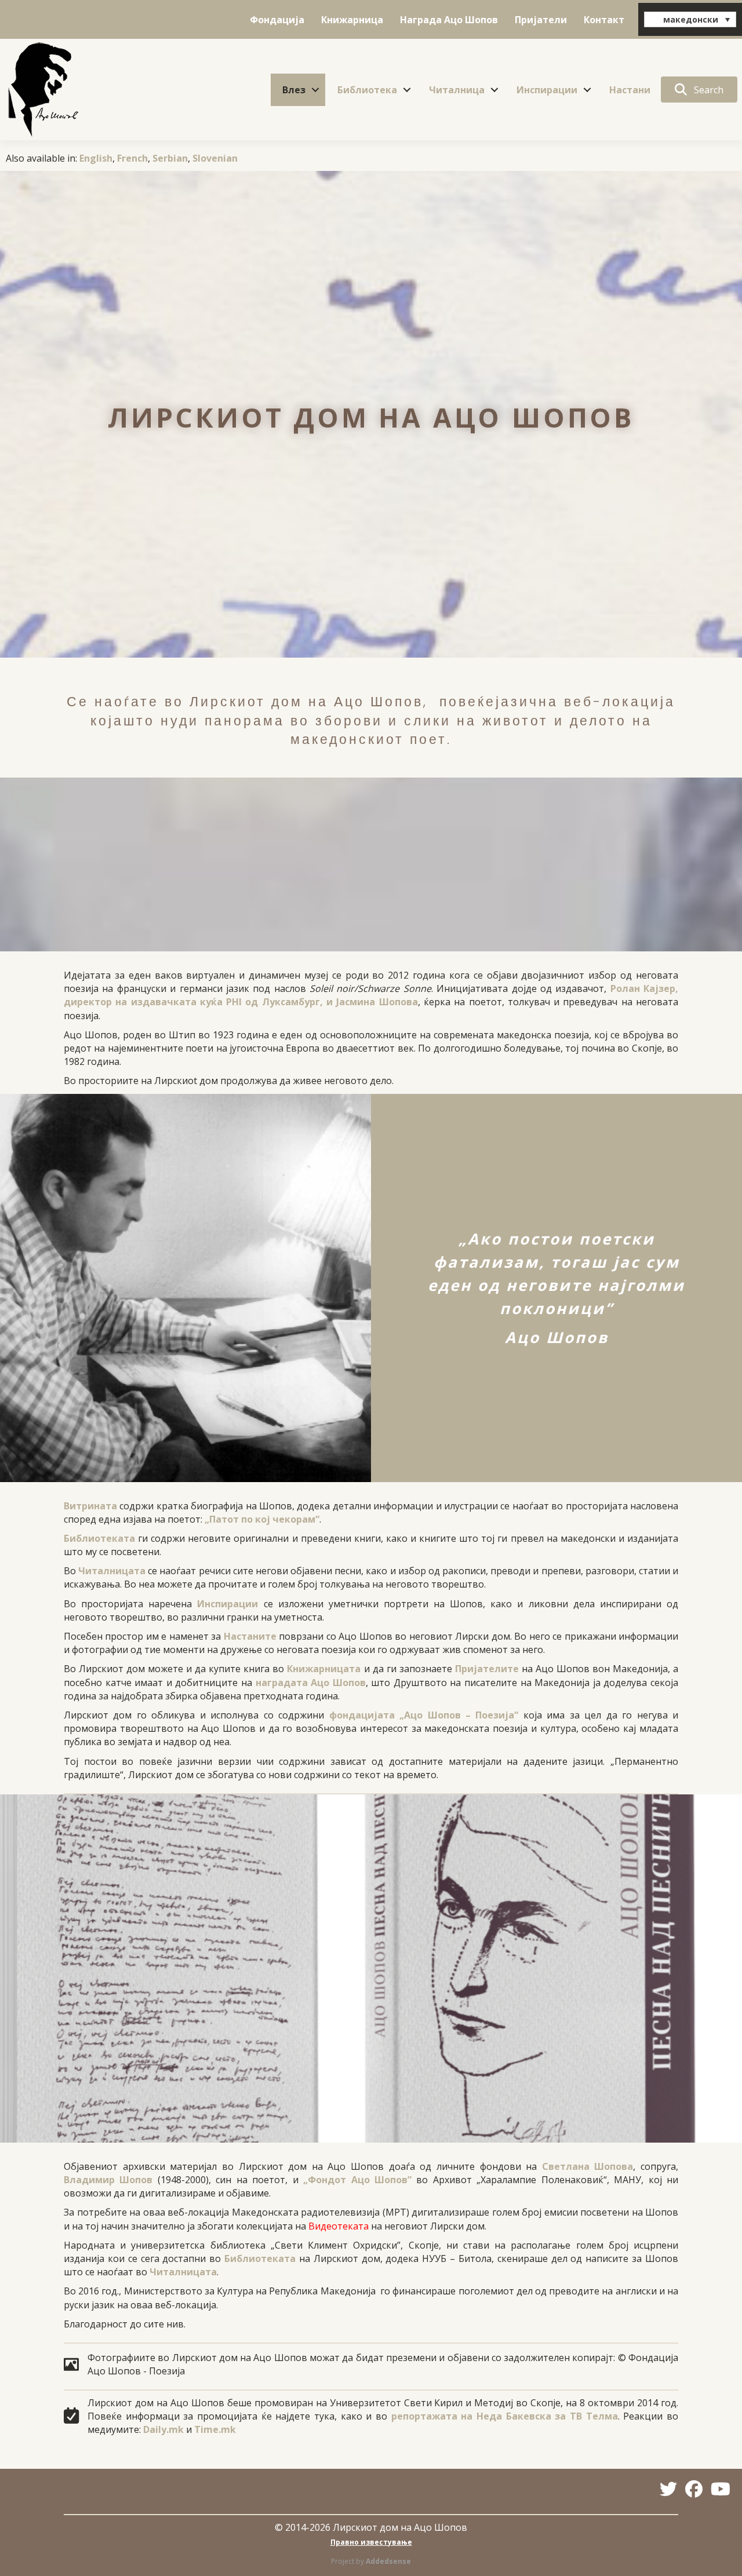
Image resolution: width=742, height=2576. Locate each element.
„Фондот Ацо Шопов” (357, 2180)
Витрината (90, 1506)
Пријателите (487, 1669)
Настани (630, 90)
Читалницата (112, 1571)
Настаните (250, 1636)
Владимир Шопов (108, 2180)
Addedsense (388, 2561)
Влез (294, 90)
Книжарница (352, 20)
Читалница (457, 90)
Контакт (604, 20)
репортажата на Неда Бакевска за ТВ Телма (505, 2416)
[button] (315, 90)
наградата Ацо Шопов (311, 1683)
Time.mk (215, 2429)
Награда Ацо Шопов (449, 20)
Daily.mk (163, 2429)
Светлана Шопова (588, 2166)
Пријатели (541, 20)
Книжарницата (324, 1669)
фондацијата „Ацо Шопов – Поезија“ (424, 1715)
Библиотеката (99, 1538)
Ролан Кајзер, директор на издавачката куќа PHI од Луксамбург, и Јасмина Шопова (371, 995)
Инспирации (547, 90)
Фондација (277, 20)
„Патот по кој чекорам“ (262, 1519)
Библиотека (367, 90)
